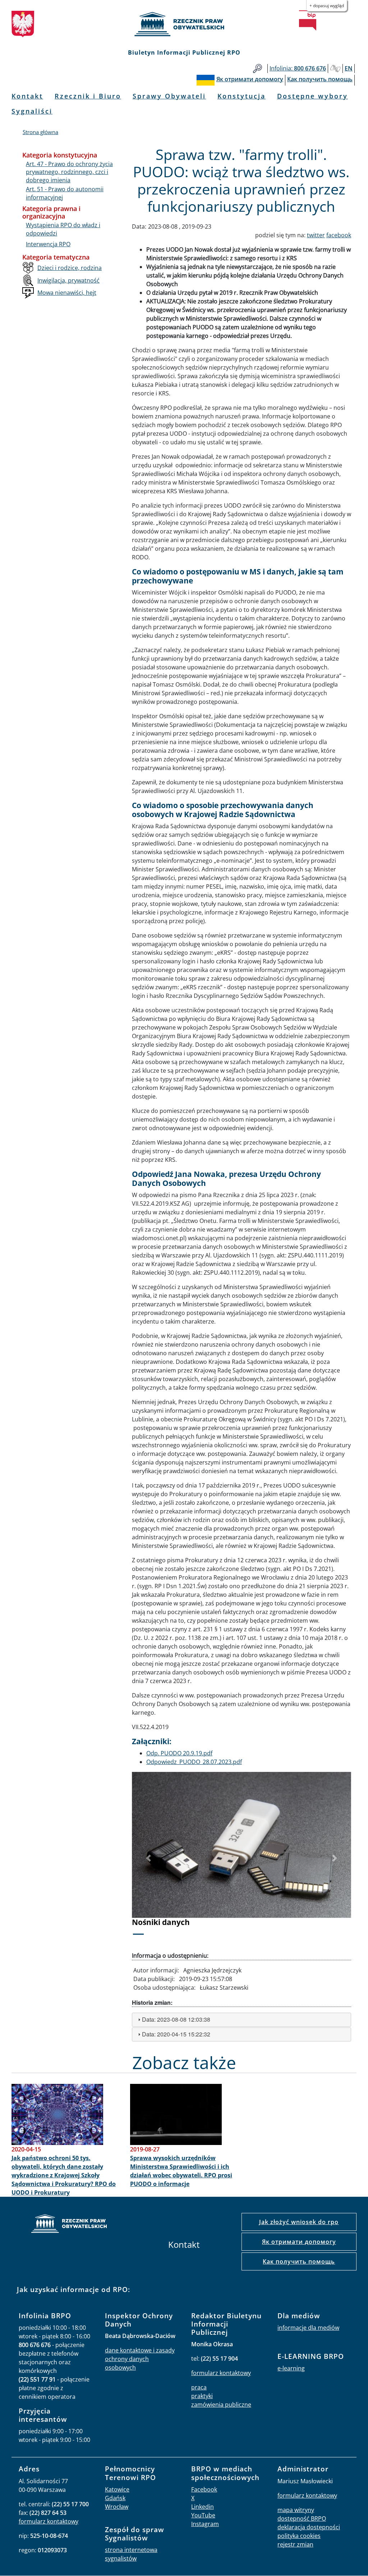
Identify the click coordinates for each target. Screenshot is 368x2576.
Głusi (335, 68)
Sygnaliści (32, 111)
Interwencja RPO (48, 244)
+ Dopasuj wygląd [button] (327, 6)
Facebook (204, 2489)
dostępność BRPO (302, 2518)
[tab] (241, 2020)
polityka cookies (299, 2536)
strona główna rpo (69, 2225)
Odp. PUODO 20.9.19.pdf (179, 1753)
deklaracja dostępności (309, 2527)
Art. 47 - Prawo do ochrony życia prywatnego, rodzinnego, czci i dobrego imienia (69, 172)
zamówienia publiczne (221, 2405)
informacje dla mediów (308, 2328)
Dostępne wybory (312, 96)
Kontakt (27, 96)
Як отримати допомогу (299, 2242)
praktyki (202, 2396)
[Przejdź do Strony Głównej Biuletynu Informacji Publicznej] (308, 20)
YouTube (203, 2515)
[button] (148, 1858)
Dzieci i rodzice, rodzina (70, 268)
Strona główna (40, 132)
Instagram (205, 2524)
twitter (316, 235)
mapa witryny (296, 2510)
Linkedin (203, 2507)
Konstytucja (241, 96)
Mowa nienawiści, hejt (67, 293)
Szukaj (257, 68)
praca (199, 2387)
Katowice (117, 2489)
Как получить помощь (299, 2261)
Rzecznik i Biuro (88, 96)
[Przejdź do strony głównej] (184, 24)
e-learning (291, 2368)
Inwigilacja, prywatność (68, 280)
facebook (339, 235)
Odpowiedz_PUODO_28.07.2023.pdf (194, 1762)
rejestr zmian (295, 2544)
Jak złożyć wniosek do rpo (299, 2222)
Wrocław (117, 2507)
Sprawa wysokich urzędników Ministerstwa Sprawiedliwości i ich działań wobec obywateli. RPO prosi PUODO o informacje (181, 2171)
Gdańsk (115, 2498)
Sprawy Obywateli (169, 96)
